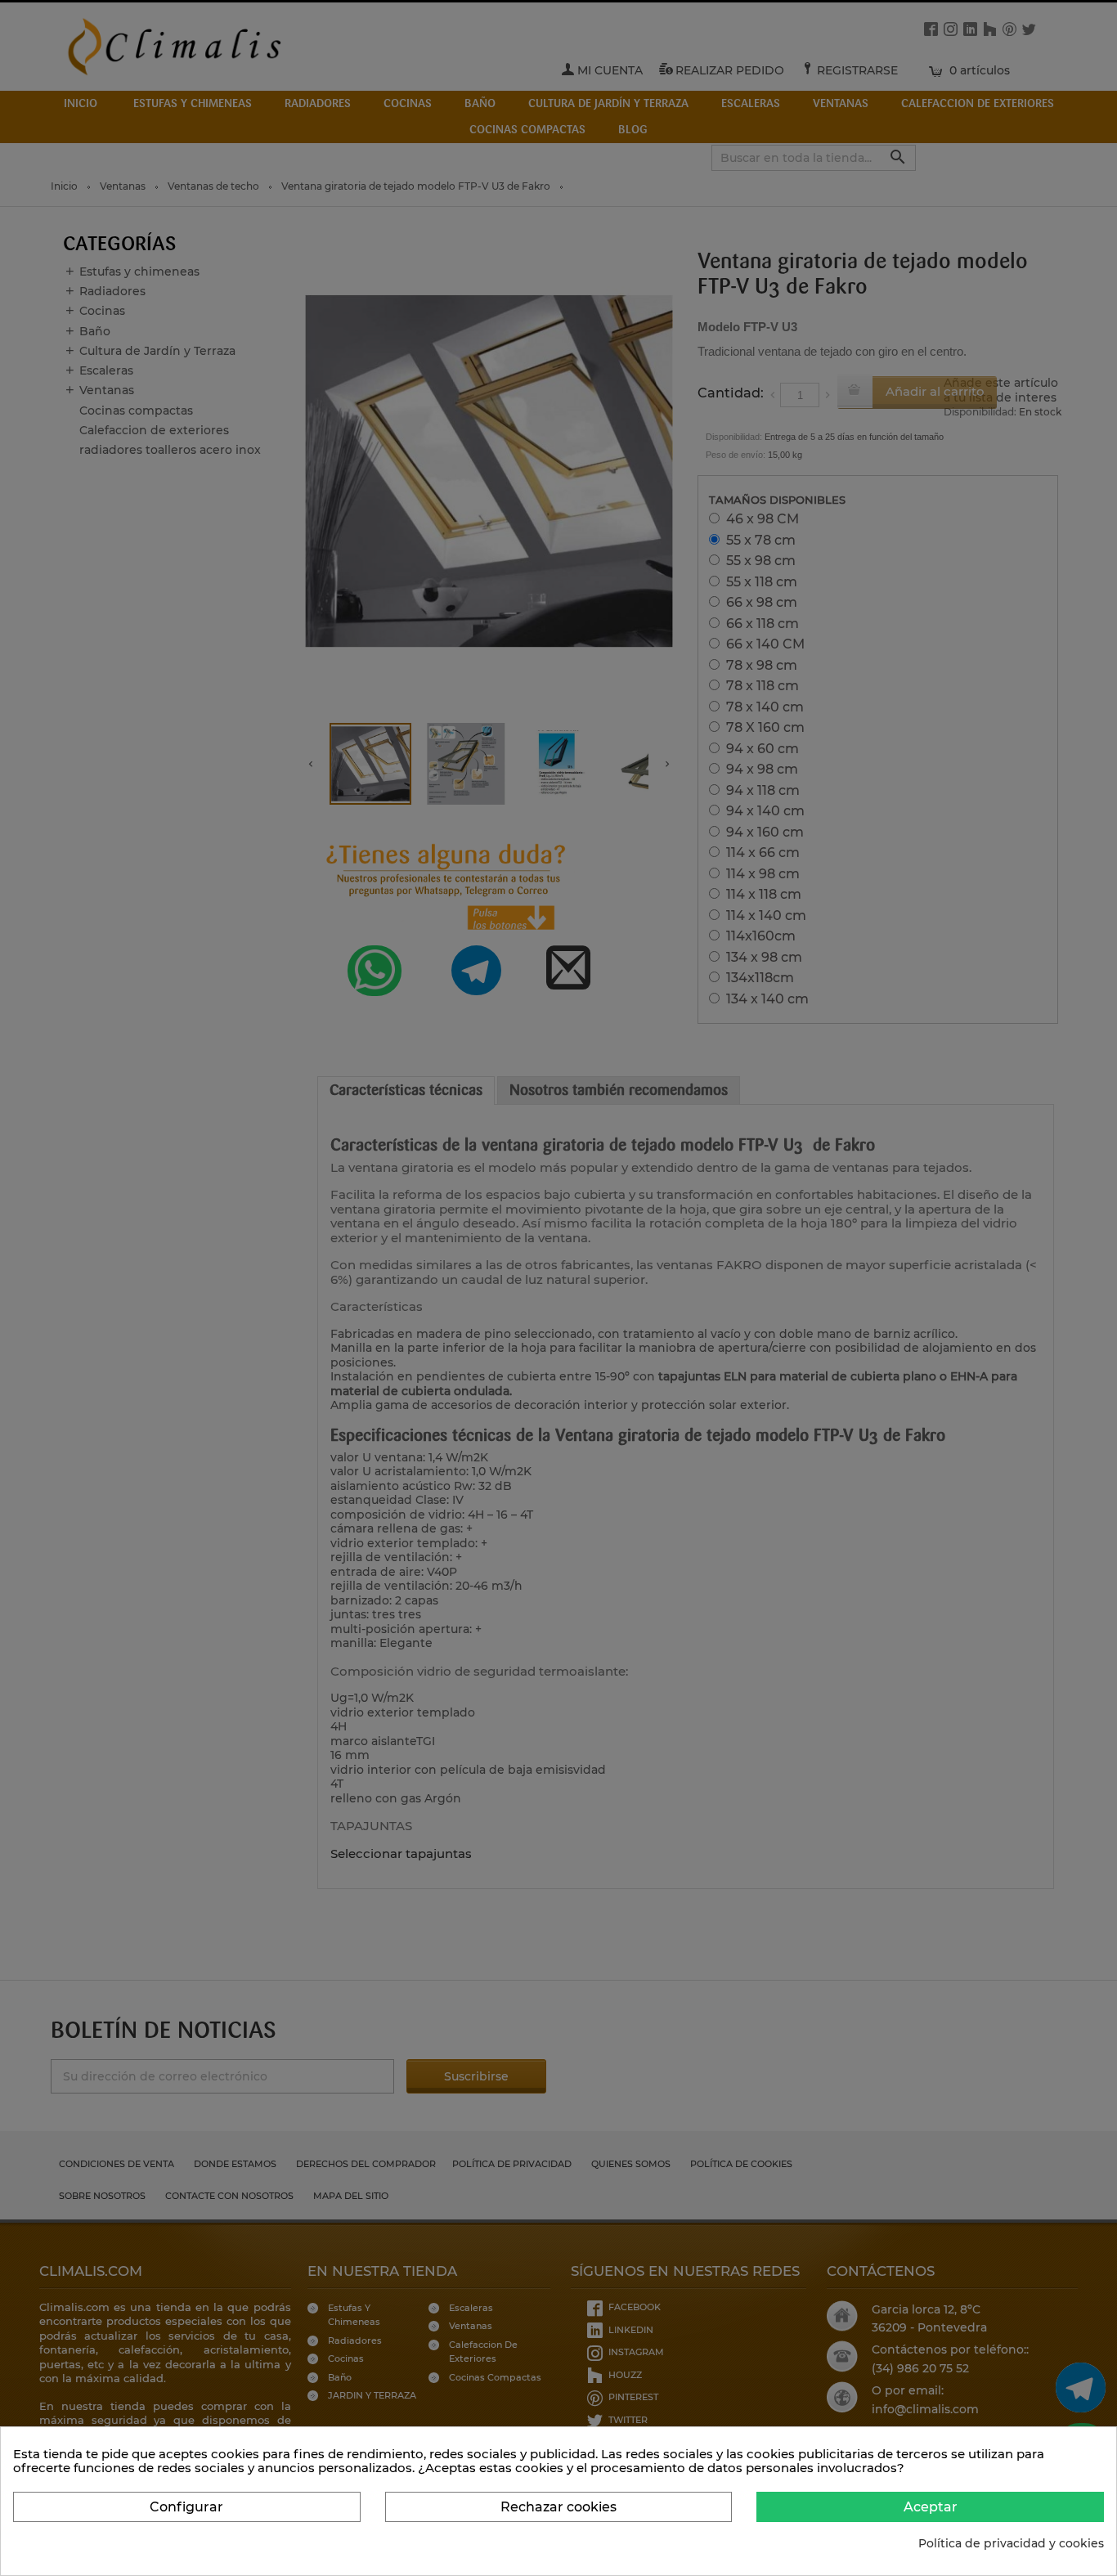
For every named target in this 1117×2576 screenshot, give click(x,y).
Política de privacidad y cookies (1011, 2544)
